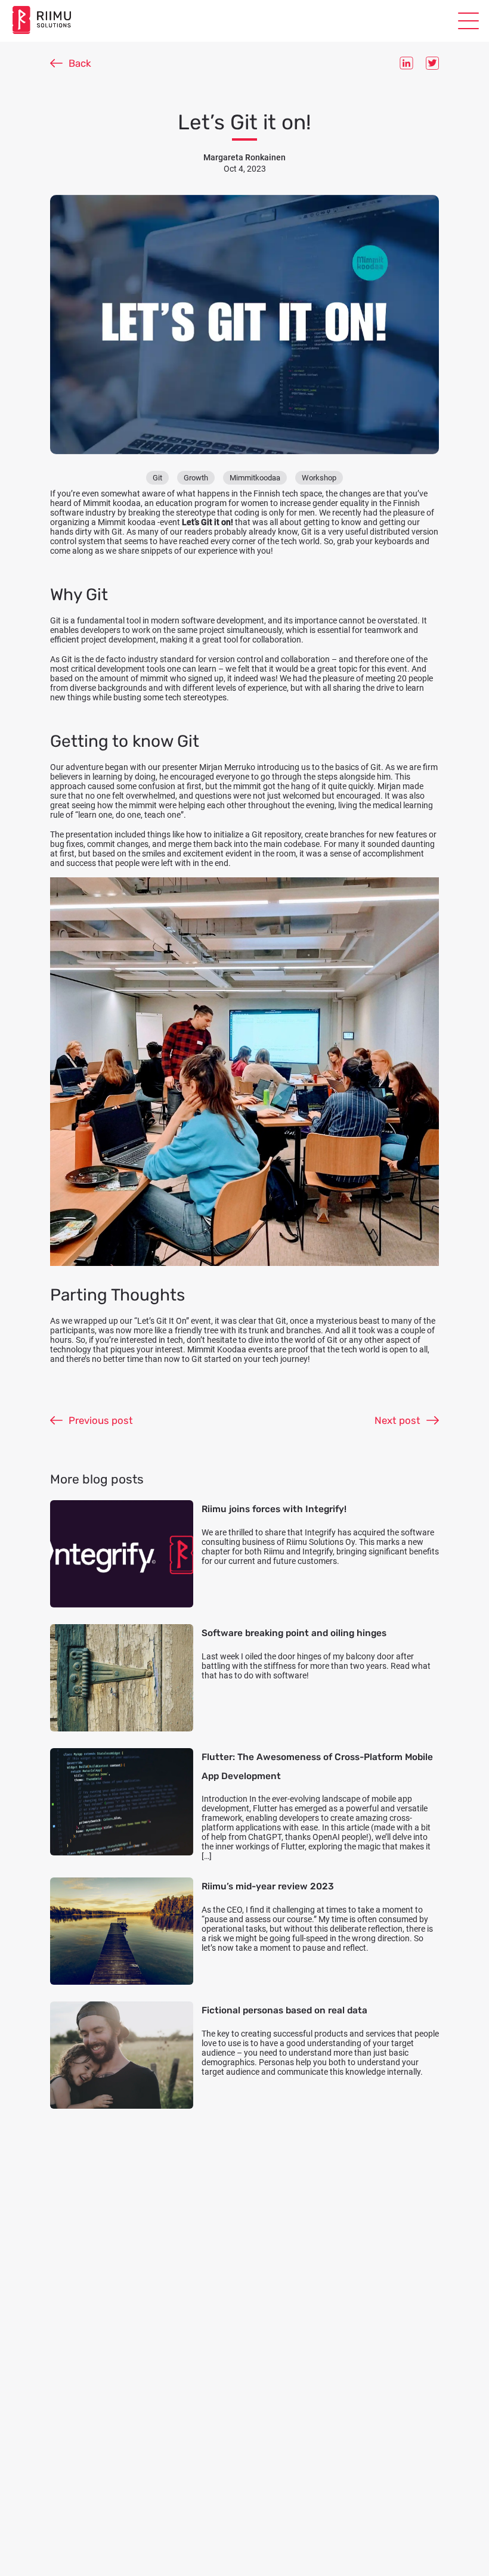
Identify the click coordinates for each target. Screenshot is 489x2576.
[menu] (468, 21)
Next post (397, 1420)
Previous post (101, 1420)
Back (80, 63)
